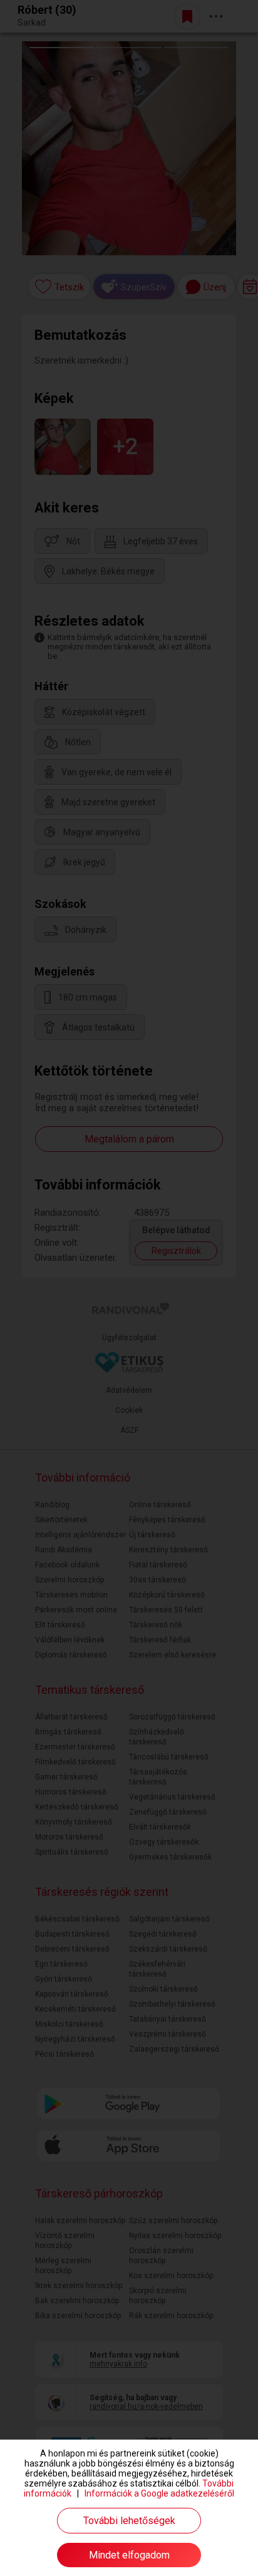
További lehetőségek (129, 2521)
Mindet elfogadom (129, 2555)
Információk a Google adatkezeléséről (159, 2493)
